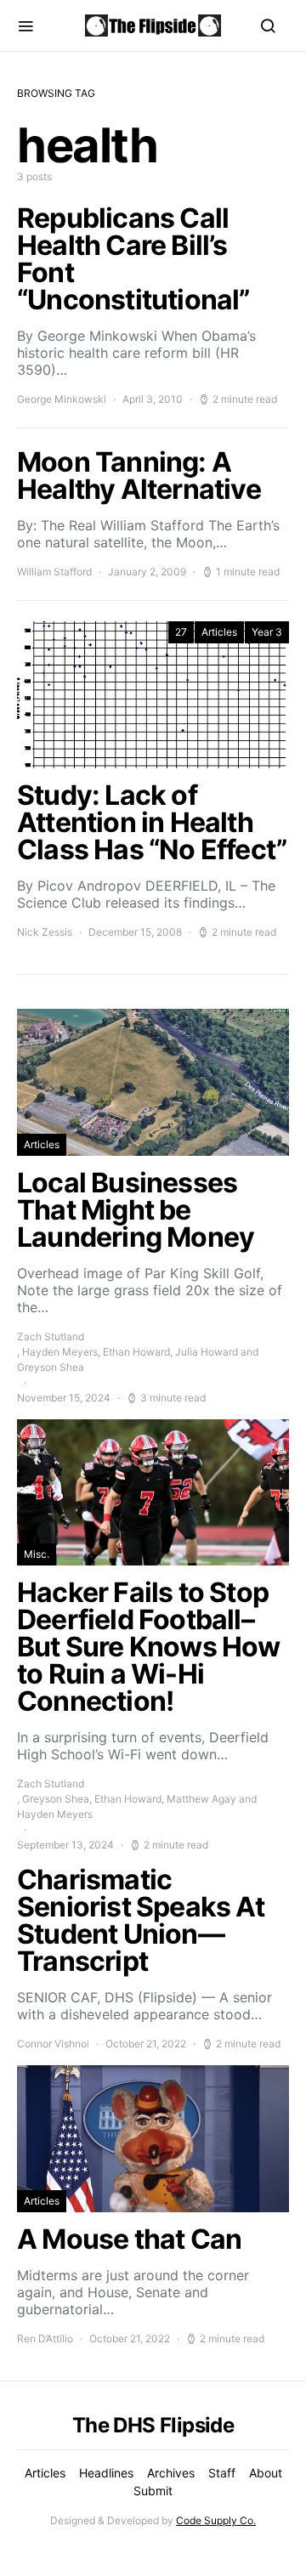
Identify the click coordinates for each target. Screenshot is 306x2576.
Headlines (106, 2473)
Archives (171, 2473)
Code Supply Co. (216, 2520)
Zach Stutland (51, 1336)
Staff (222, 2473)
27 (181, 632)
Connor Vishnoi (53, 2044)
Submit (153, 2491)
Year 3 (267, 632)
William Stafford (54, 572)
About (266, 2473)
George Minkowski (62, 399)
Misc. (37, 1554)
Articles (219, 632)
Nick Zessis (45, 932)
